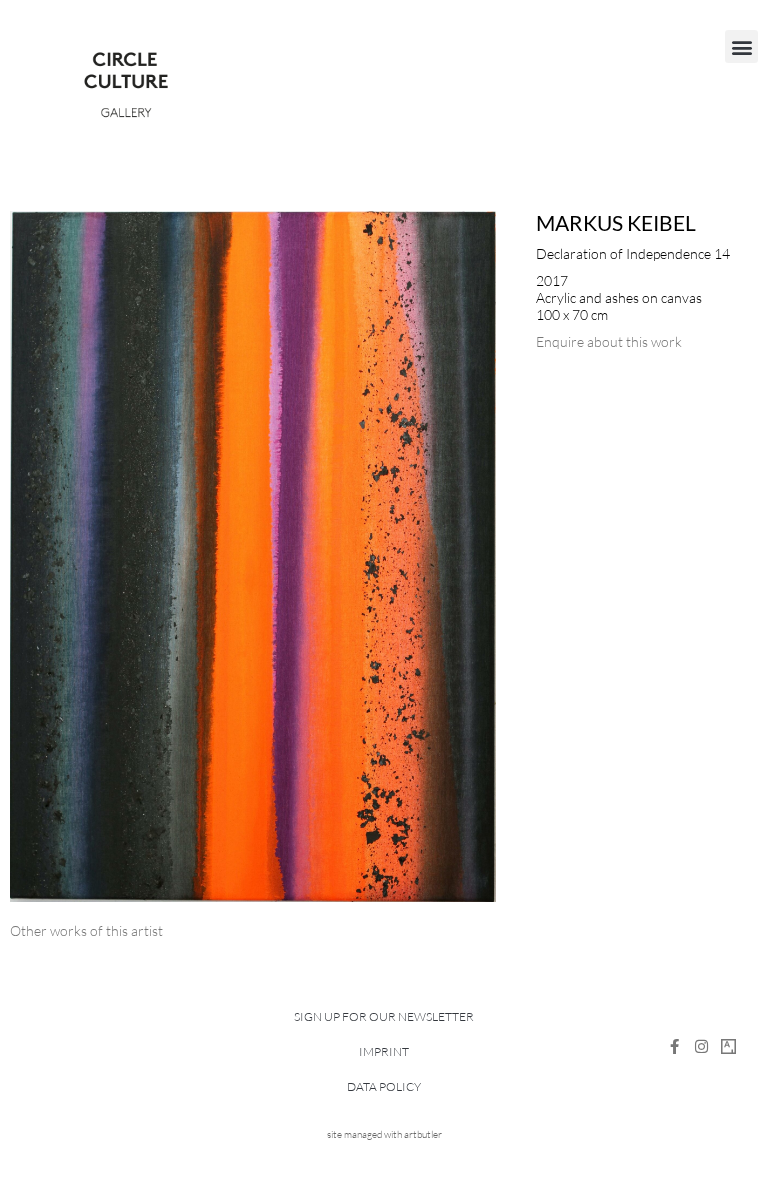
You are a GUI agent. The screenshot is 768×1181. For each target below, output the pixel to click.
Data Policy (384, 1086)
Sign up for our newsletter (384, 1016)
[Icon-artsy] (728, 1046)
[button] (741, 46)
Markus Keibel (616, 222)
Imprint (384, 1051)
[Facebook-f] (674, 1046)
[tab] (86, 930)
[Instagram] (701, 1046)
